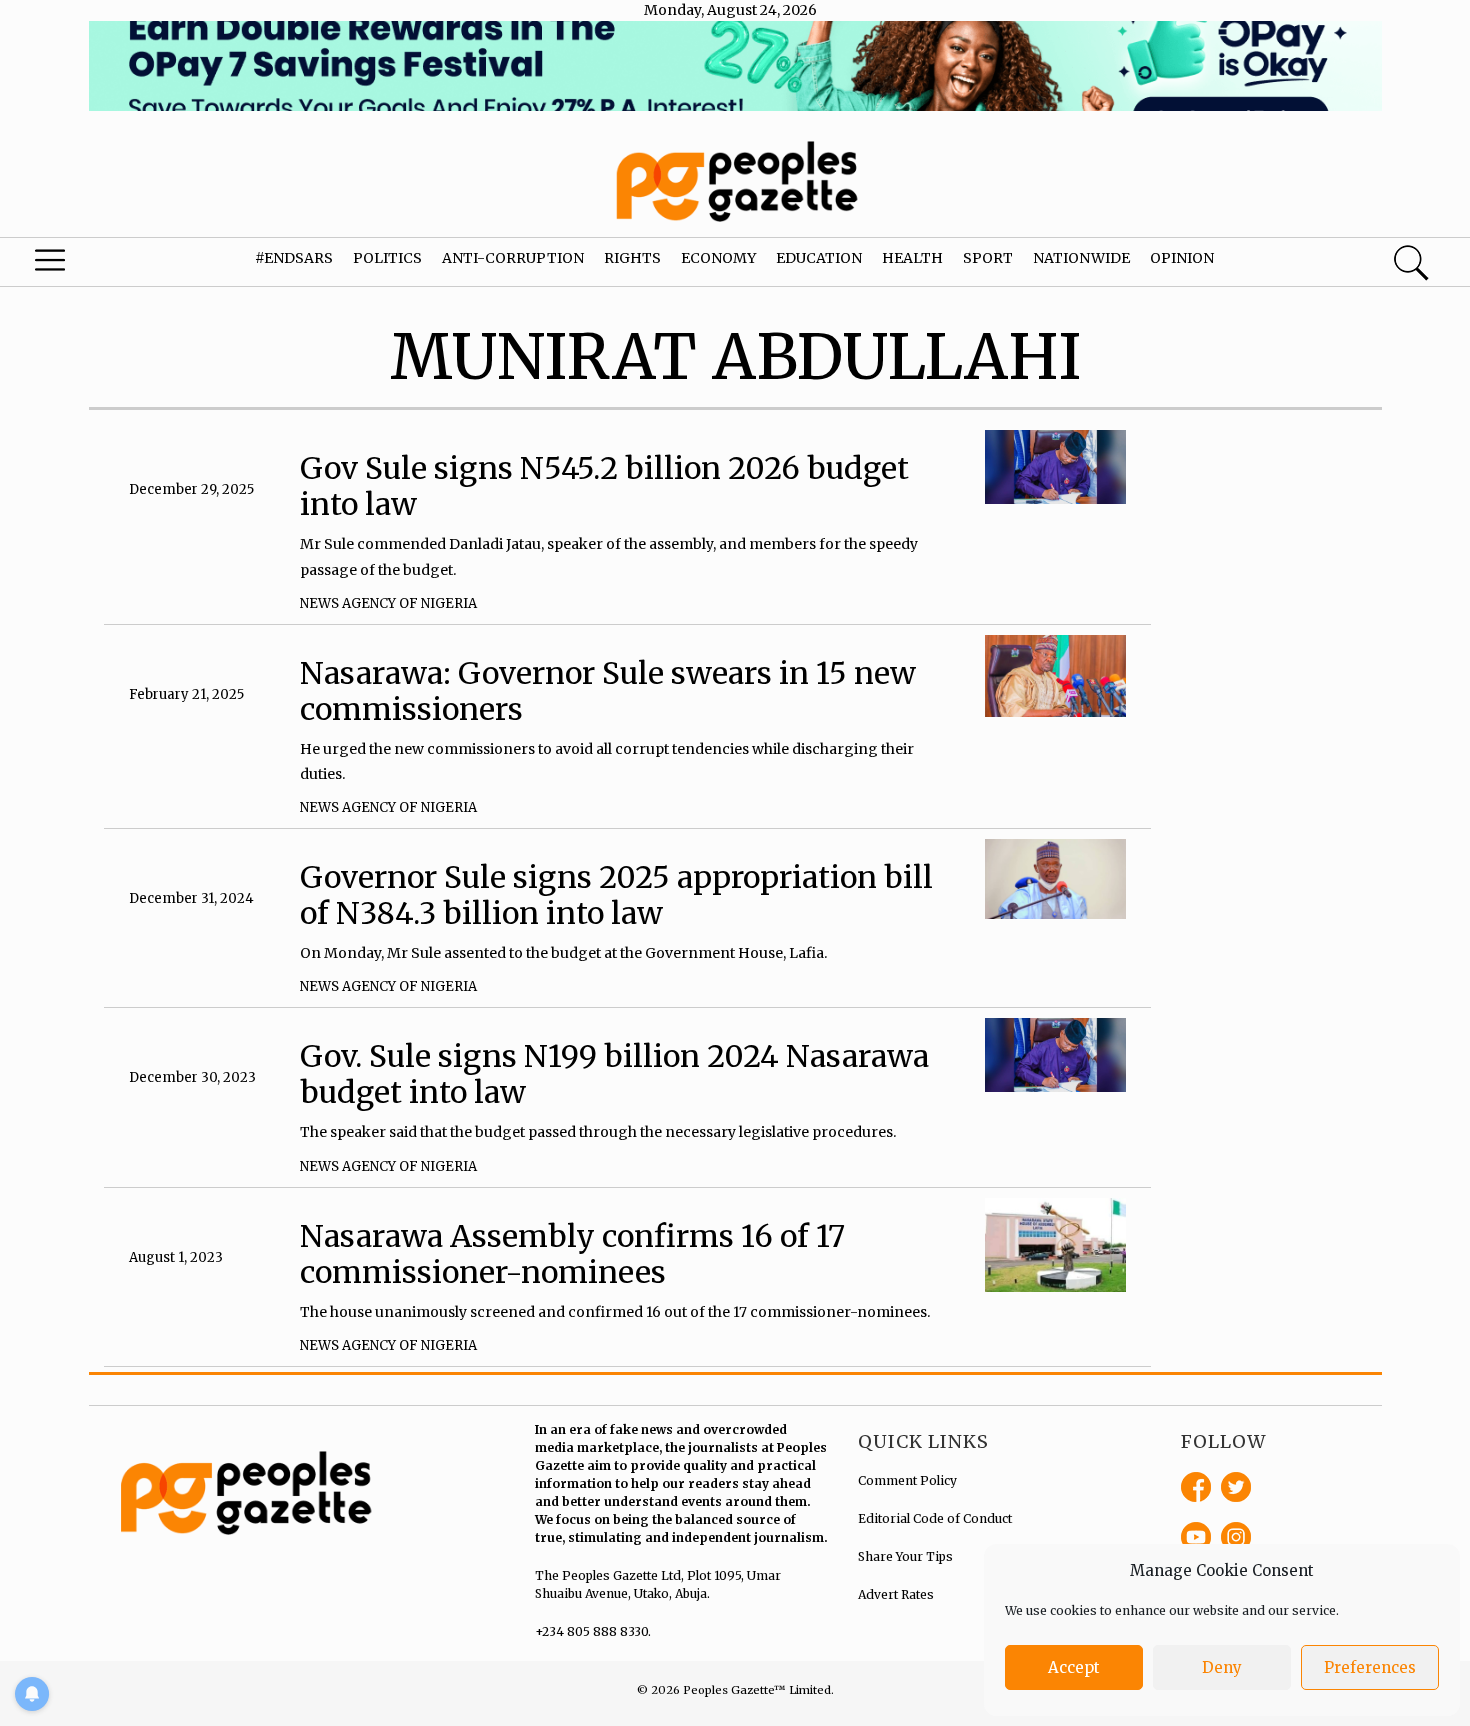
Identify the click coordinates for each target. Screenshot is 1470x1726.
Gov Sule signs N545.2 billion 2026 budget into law (604, 486)
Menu (79, 265)
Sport (988, 258)
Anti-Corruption (513, 258)
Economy (718, 258)
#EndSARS (294, 258)
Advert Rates (896, 1594)
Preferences (1370, 1667)
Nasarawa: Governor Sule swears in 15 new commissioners (608, 691)
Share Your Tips (905, 1556)
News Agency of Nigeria (388, 603)
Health (912, 258)
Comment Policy (907, 1480)
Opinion (1182, 258)
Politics (387, 258)
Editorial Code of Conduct (935, 1518)
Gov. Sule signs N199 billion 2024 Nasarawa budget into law (614, 1074)
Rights (632, 258)
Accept (1074, 1667)
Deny (1222, 1667)
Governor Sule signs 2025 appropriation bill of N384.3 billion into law (616, 895)
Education (819, 258)
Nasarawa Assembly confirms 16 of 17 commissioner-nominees (572, 1254)
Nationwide (1081, 258)
